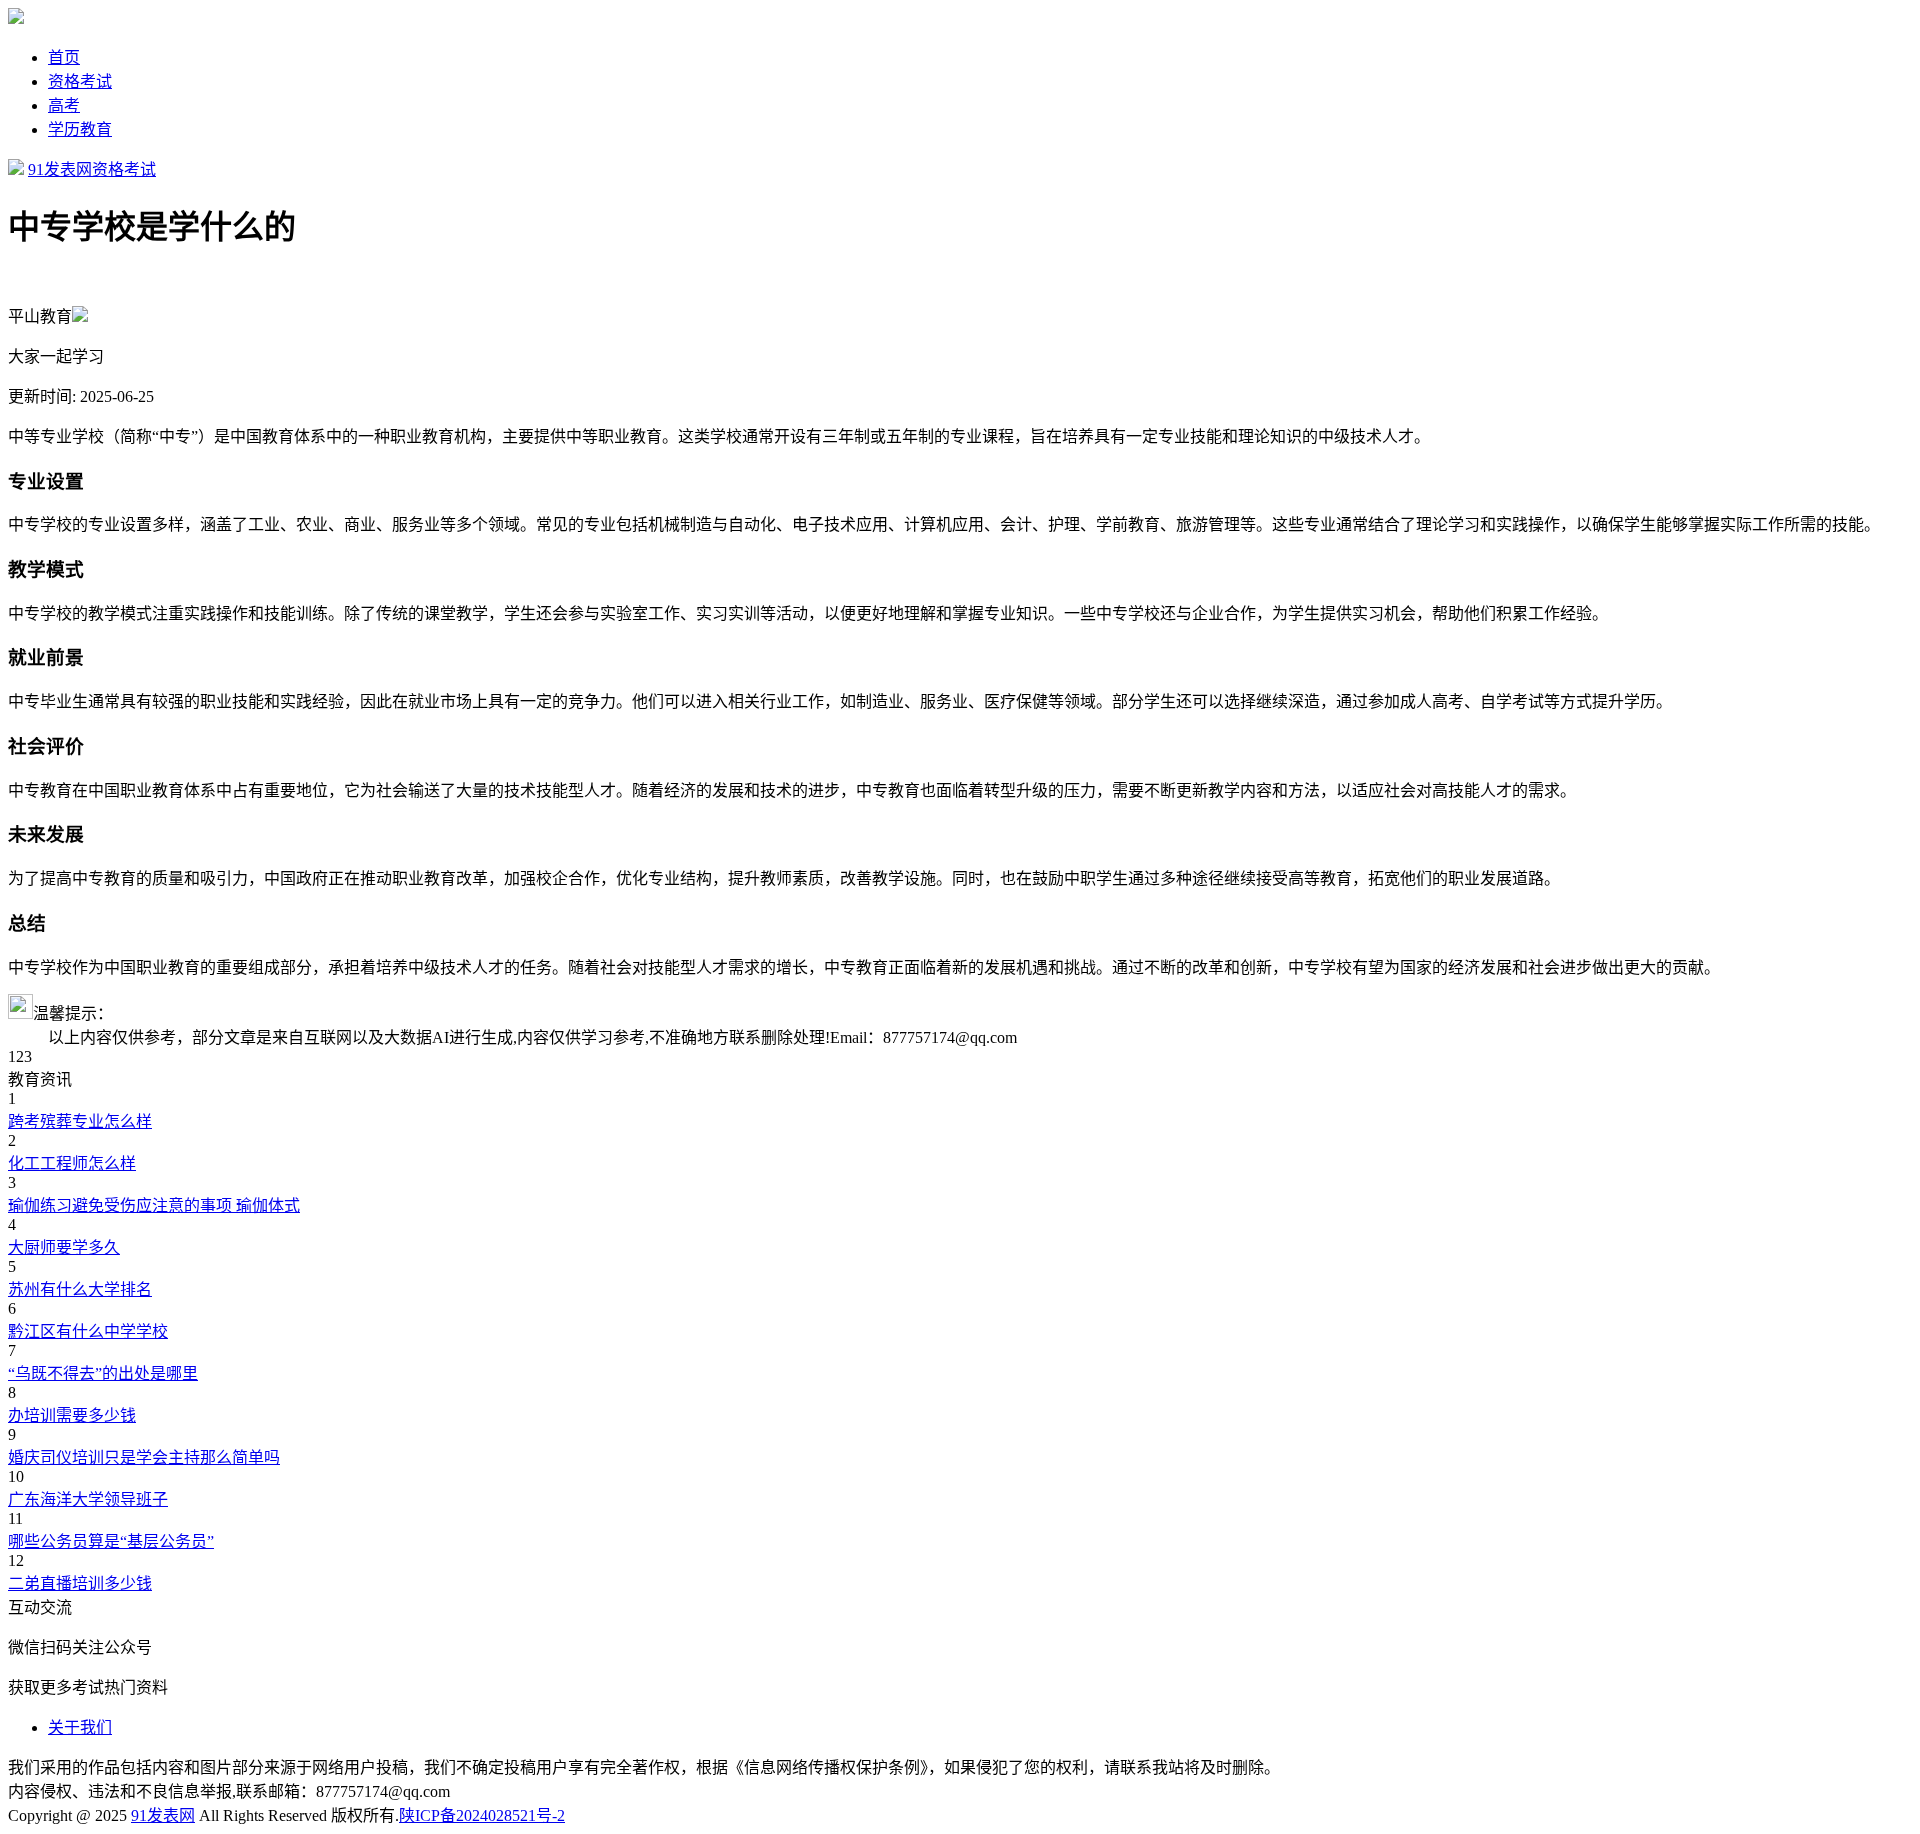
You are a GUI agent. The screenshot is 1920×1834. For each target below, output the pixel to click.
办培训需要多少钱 (72, 1415)
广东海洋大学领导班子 (88, 1499)
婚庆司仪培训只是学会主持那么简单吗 (144, 1457)
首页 (64, 57)
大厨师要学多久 (64, 1247)
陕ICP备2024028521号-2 (482, 1815)
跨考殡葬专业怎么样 (80, 1121)
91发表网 (60, 169)
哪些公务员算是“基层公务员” (111, 1541)
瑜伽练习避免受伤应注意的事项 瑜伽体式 (154, 1205)
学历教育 (80, 129)
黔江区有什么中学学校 (88, 1331)
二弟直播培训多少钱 (80, 1583)
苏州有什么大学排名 (80, 1289)
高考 (64, 105)
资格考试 (80, 81)
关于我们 (80, 1727)
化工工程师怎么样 (72, 1163)
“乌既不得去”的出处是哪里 (103, 1373)
